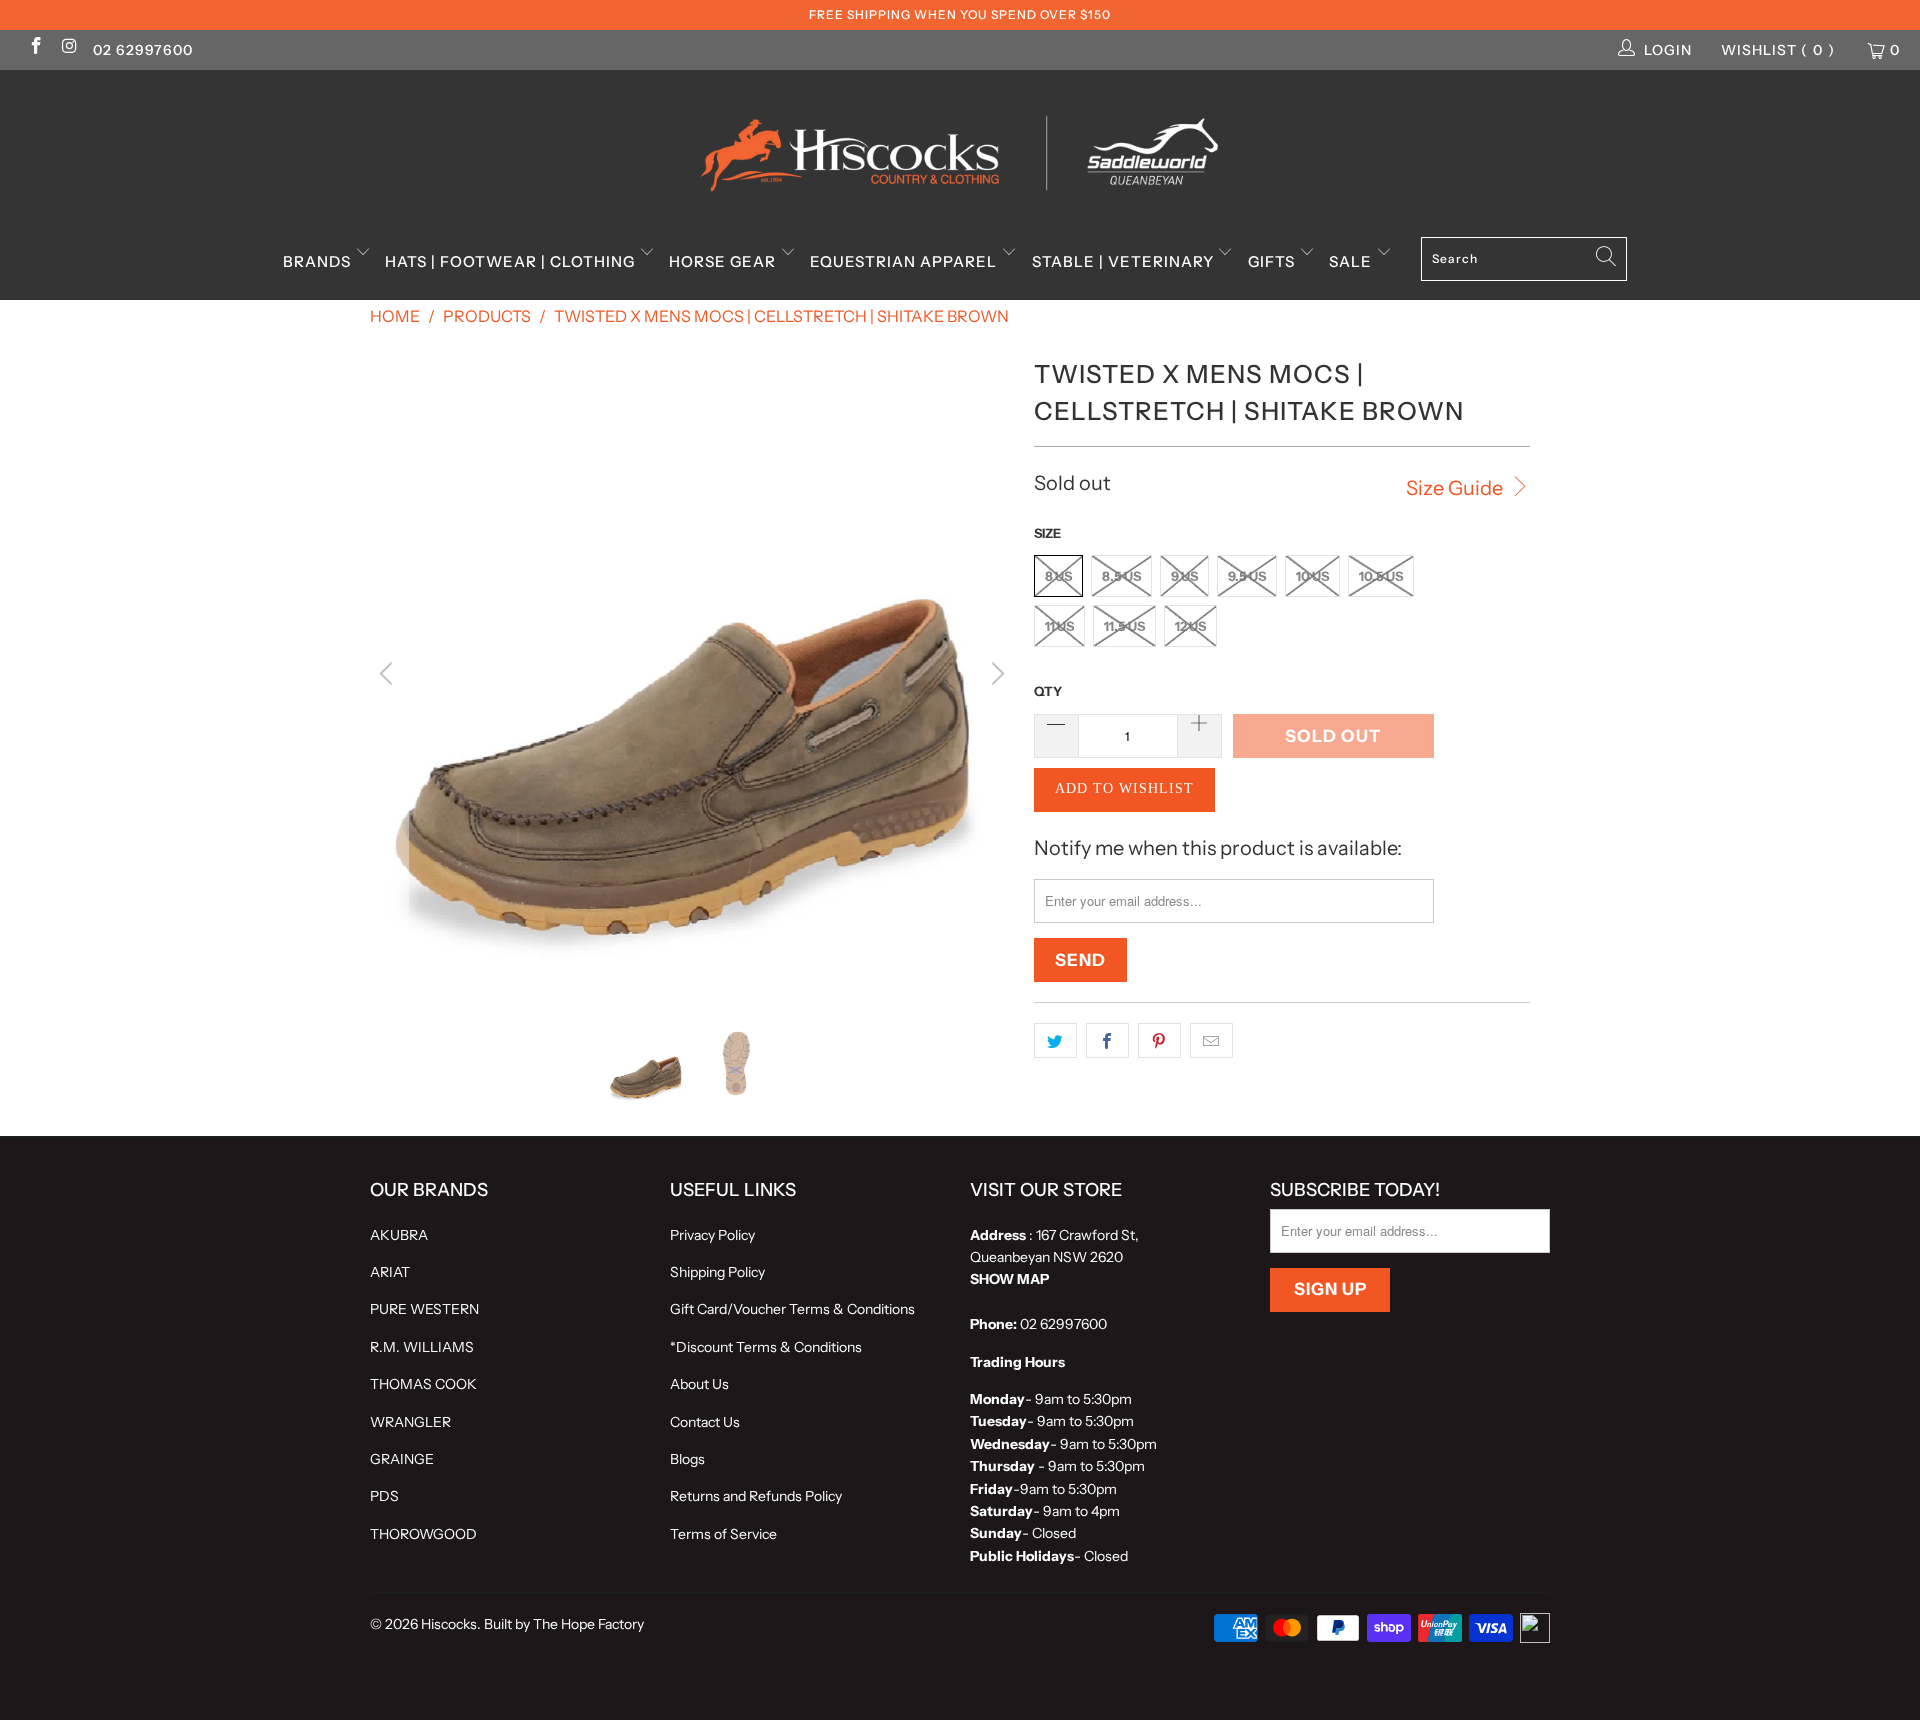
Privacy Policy (712, 1235)
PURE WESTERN (424, 1309)
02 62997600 (143, 50)
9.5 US (1247, 576)
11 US (1059, 626)
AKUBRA (399, 1235)
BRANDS (319, 261)
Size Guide (1456, 488)
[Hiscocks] (960, 147)
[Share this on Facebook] (1107, 1041)
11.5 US (1124, 626)
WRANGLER (410, 1422)
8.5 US (1121, 576)
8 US (1058, 576)
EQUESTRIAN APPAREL (905, 261)
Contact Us (705, 1422)
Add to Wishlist (1124, 788)
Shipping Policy (717, 1272)
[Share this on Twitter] (1055, 1041)
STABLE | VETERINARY (1125, 261)
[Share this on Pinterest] (1159, 1041)
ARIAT (390, 1272)
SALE (1352, 261)
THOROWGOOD (423, 1534)
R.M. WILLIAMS (422, 1347)
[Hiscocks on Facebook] (35, 48)
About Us (699, 1384)
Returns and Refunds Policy (756, 1496)
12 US (1190, 626)
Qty (1048, 691)
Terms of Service (723, 1534)
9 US (1184, 576)
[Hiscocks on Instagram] (69, 48)
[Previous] (389, 674)
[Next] (995, 674)
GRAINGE (402, 1459)
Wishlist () (1778, 50)
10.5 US (1381, 576)
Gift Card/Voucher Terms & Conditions (792, 1309)
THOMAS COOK (423, 1384)
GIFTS (1273, 261)
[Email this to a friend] (1211, 1041)
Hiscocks (449, 1624)
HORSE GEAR (724, 261)
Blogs (687, 1459)
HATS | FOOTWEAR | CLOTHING (512, 261)
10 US (1312, 576)
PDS (384, 1496)
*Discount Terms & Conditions (766, 1347)
